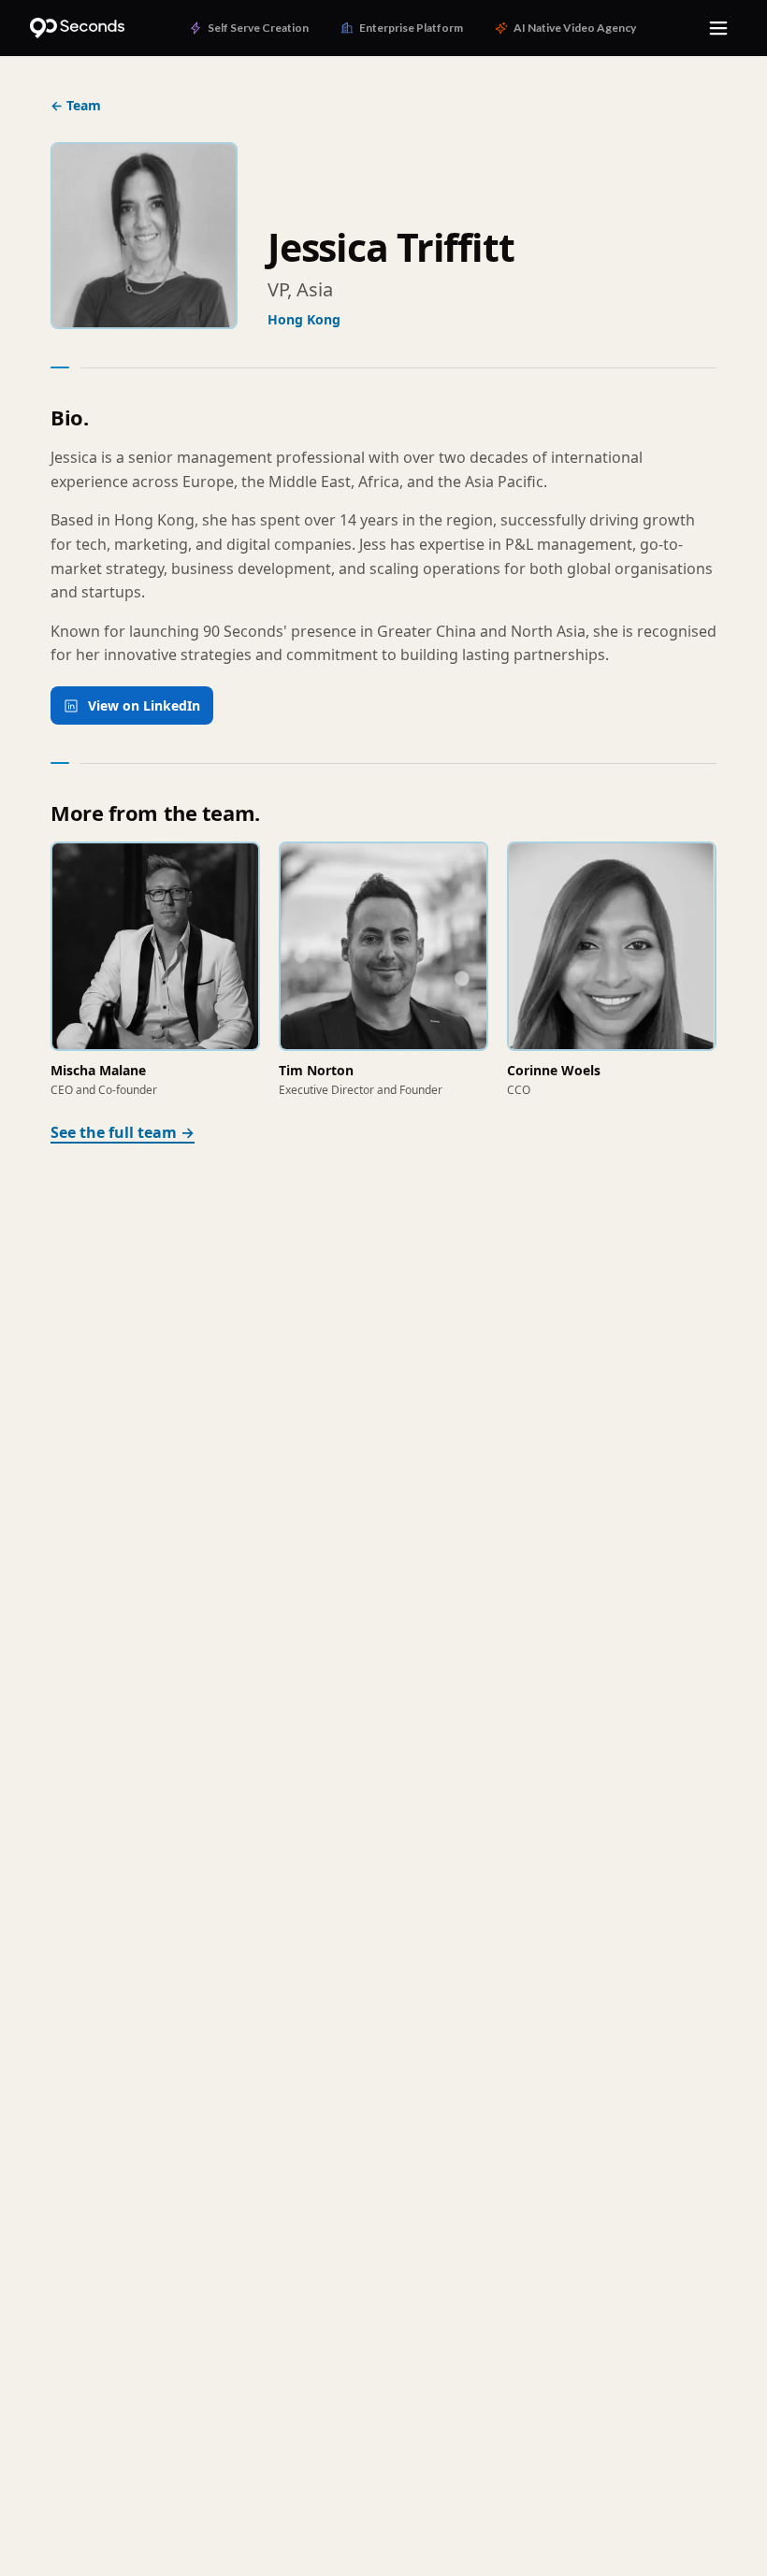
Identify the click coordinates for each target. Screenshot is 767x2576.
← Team (76, 105)
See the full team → (123, 1132)
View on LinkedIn (144, 705)
